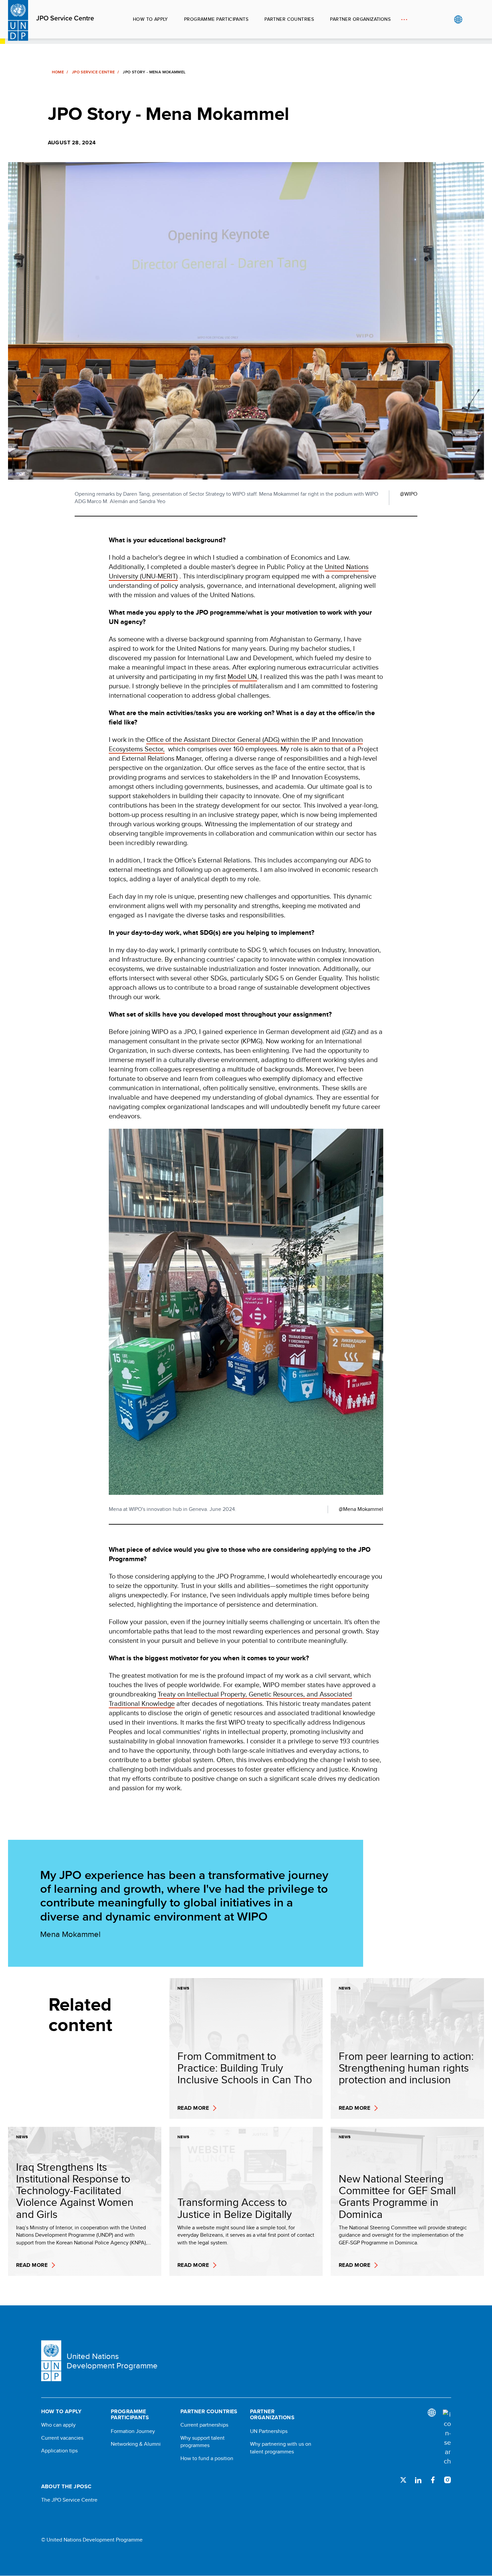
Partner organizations (360, 19)
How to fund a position (207, 2458)
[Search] (447, 2438)
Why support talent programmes (202, 2442)
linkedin (418, 2480)
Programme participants (216, 19)
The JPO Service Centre (69, 2500)
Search (472, 19)
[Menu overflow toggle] (404, 19)
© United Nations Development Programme (92, 2540)
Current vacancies (62, 2438)
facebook (433, 2480)
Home (58, 72)
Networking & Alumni (136, 2444)
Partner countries (289, 19)
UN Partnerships (269, 2431)
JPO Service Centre (65, 18)
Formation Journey (133, 2431)
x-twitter (403, 2480)
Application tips (59, 2451)
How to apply (150, 19)
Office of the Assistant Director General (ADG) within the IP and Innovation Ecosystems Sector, (236, 744)
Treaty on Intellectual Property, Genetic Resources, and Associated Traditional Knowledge (230, 1699)
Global (458, 19)
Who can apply (58, 2425)
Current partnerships (204, 2425)
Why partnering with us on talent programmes (281, 2448)
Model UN (242, 676)
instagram (447, 2480)
